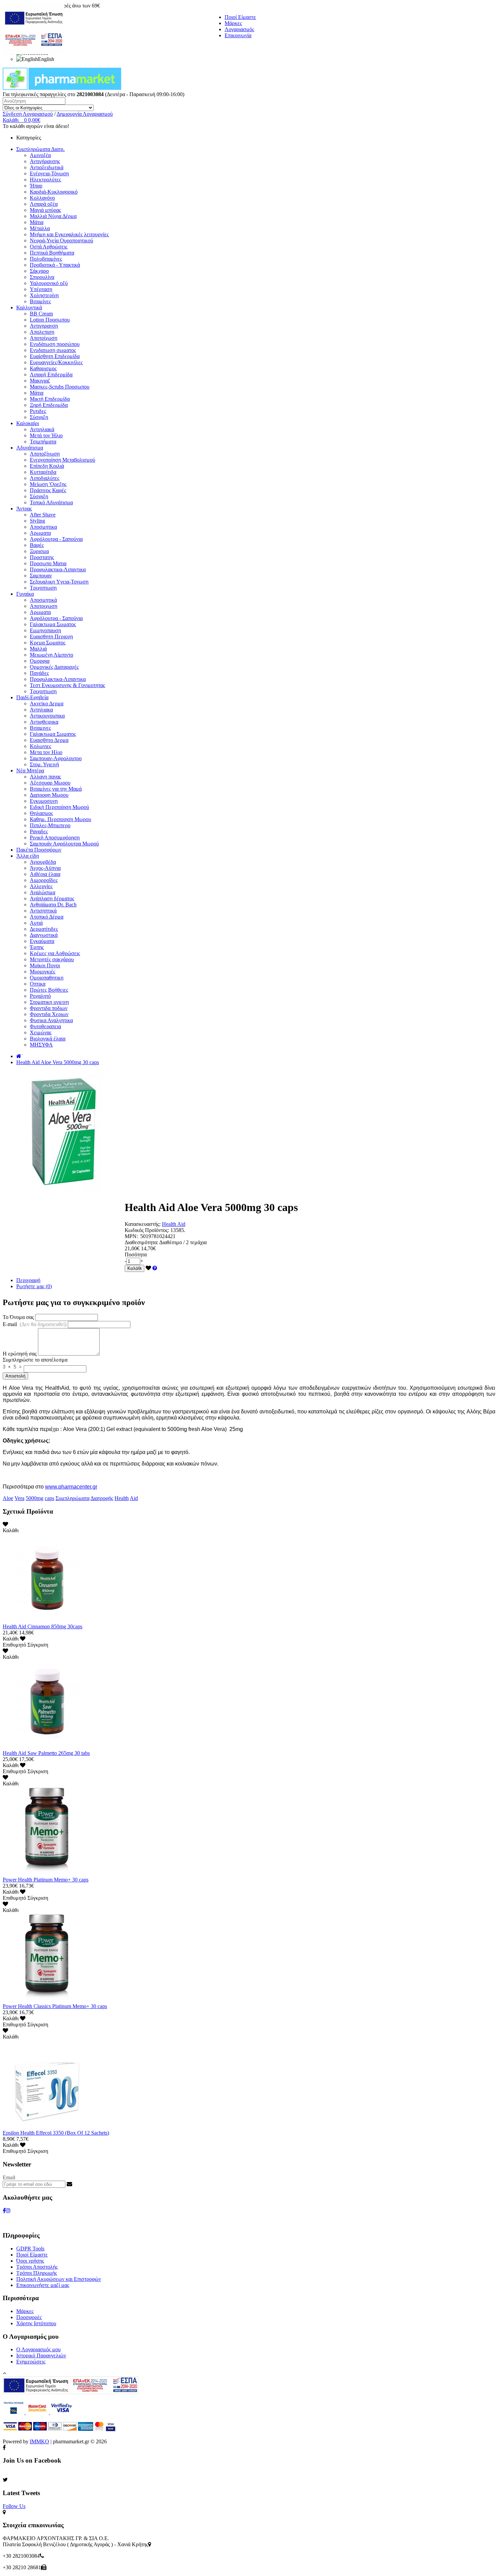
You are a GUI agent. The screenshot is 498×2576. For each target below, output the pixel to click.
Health (122, 1498)
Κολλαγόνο (42, 198)
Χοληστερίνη (44, 295)
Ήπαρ (36, 186)
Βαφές (37, 545)
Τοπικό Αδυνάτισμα (51, 502)
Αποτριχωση (44, 606)
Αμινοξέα (40, 155)
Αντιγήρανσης (45, 161)
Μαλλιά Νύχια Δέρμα (53, 216)
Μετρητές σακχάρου (52, 959)
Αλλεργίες (41, 886)
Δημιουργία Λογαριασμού (85, 114)
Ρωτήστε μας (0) (34, 1286)
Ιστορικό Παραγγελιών (41, 2355)
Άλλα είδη (28, 856)
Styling (37, 521)
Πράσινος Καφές (48, 490)
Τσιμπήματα (43, 442)
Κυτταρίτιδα (43, 472)
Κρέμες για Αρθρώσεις (55, 953)
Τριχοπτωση (43, 588)
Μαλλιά (38, 649)
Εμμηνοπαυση (45, 630)
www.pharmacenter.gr (71, 1487)
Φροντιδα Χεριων (49, 1014)
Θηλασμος (41, 813)
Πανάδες (39, 673)
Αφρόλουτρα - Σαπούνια (56, 539)
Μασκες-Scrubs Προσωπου (60, 387)
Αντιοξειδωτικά (47, 167)
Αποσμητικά (43, 600)
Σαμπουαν (41, 576)
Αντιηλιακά (42, 429)
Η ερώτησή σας (20, 1354)
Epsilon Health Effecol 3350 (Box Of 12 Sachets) (56, 2133)
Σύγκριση (38, 1645)
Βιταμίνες (40, 301)
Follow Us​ (14, 2506)
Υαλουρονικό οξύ (49, 283)
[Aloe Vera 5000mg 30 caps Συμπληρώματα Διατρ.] (64, 1191)
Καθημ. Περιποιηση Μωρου (60, 819)
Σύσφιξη (39, 417)
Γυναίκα (25, 594)
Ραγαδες (39, 831)
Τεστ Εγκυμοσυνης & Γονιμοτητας (67, 685)
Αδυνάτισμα (30, 448)
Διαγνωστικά (44, 935)
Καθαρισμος (43, 368)
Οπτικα (38, 984)
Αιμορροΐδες (44, 880)
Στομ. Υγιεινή (44, 764)
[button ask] (155, 1268)
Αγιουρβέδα (43, 862)
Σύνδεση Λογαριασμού (28, 114)
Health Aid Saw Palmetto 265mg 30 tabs (46, 1753)
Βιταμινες (40, 728)
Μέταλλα (40, 228)
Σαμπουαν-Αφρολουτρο (56, 758)
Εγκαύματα (42, 941)
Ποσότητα (136, 1254)
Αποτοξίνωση (45, 454)
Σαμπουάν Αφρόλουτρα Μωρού (64, 844)
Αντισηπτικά (43, 911)
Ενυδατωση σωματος (53, 350)
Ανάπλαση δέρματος (52, 898)
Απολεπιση (42, 332)
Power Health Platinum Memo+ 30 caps (46, 1880)
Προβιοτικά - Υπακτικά (55, 265)
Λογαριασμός (239, 29)
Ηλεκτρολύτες (45, 180)
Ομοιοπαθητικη (47, 978)
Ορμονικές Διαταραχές (54, 667)
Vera (19, 1498)
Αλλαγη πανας (45, 777)
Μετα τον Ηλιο (46, 752)
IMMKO (39, 2441)
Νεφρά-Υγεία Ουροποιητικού (61, 240)
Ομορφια (40, 661)
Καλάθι (134, 1268)
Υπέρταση (41, 289)
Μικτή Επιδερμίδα (50, 399)
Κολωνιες (40, 746)
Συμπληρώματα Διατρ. (40, 149)
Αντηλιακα (41, 710)
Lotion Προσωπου (50, 320)
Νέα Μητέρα (30, 770)
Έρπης (37, 947)
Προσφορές (29, 2317)
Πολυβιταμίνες (46, 259)
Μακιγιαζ (40, 381)
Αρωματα (40, 533)
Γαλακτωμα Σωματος (53, 624)
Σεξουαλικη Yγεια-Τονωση (59, 582)
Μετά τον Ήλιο (46, 435)
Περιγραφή (28, 1280)
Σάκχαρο (39, 271)
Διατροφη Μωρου (49, 795)
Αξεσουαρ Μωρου (50, 783)
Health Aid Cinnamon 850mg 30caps (43, 1626)
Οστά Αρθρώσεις (49, 247)
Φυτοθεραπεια (45, 1026)
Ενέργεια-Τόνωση (49, 173)
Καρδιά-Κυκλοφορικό (54, 192)
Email (9, 2177)
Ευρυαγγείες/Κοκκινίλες (56, 362)
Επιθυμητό (14, 1645)
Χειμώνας (41, 1032)
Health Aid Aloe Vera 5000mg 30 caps (58, 1062)
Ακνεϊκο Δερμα (47, 703)
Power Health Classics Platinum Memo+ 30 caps (55, 2006)
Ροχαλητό (40, 996)
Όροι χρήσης (30, 2261)
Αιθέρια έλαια (45, 874)
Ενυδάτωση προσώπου (55, 344)
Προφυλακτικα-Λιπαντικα (58, 569)
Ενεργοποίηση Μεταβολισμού (63, 460)
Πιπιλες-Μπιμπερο (50, 825)
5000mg (35, 1498)
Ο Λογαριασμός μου (38, 2349)
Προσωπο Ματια (48, 563)
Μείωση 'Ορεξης (48, 484)
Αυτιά (36, 923)
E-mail (35, 1324)
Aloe (8, 1498)
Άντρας (24, 509)
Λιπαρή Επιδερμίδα (51, 375)
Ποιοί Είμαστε (240, 17)
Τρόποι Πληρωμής (37, 2273)
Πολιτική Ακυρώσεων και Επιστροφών (59, 2279)
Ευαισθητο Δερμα (49, 740)
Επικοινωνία (238, 35)
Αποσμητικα (43, 527)
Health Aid (174, 1224)
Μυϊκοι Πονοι (45, 965)
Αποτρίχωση (44, 338)
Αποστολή (15, 1376)
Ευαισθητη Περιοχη (51, 636)
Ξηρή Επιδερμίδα (49, 405)
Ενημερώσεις (31, 2362)
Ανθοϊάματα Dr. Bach (53, 905)
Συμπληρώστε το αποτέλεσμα (35, 1360)
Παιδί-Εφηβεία (32, 697)
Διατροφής (102, 1498)
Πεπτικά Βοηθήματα (52, 253)
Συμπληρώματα (72, 1498)
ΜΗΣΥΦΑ (41, 1045)
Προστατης (42, 557)
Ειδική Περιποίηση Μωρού (59, 807)
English (46, 59)
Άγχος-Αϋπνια (45, 868)
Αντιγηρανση (44, 326)
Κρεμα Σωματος (48, 643)
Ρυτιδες (38, 411)
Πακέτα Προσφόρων (39, 850)
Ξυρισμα (39, 551)
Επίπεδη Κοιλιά (47, 466)
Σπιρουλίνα (42, 277)
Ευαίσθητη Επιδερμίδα (55, 356)
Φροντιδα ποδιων (49, 1008)
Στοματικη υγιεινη (49, 1002)
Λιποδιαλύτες (45, 478)
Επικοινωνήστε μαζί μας (43, 2285)
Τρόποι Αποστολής (37, 2267)
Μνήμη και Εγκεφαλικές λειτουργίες (69, 234)
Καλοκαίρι (28, 423)
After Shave (43, 515)
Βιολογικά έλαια (48, 1039)
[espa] (34, 52)
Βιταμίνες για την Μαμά (56, 789)
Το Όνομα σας (18, 1317)
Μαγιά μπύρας (45, 210)
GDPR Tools (30, 2249)
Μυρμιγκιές (43, 972)
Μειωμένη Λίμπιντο (51, 655)
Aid (134, 1498)
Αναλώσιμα (43, 892)
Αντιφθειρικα (44, 722)
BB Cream (41, 314)
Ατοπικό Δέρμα (47, 917)
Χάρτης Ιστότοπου (36, 2323)
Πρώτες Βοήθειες (49, 990)
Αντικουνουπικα (47, 716)
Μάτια (37, 222)
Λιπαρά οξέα (44, 204)
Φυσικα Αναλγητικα (51, 1020)
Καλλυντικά (29, 307)
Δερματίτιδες (44, 929)
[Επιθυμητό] (148, 1268)
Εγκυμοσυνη (44, 801)
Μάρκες (233, 23)
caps (49, 1498)
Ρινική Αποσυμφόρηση (55, 838)
